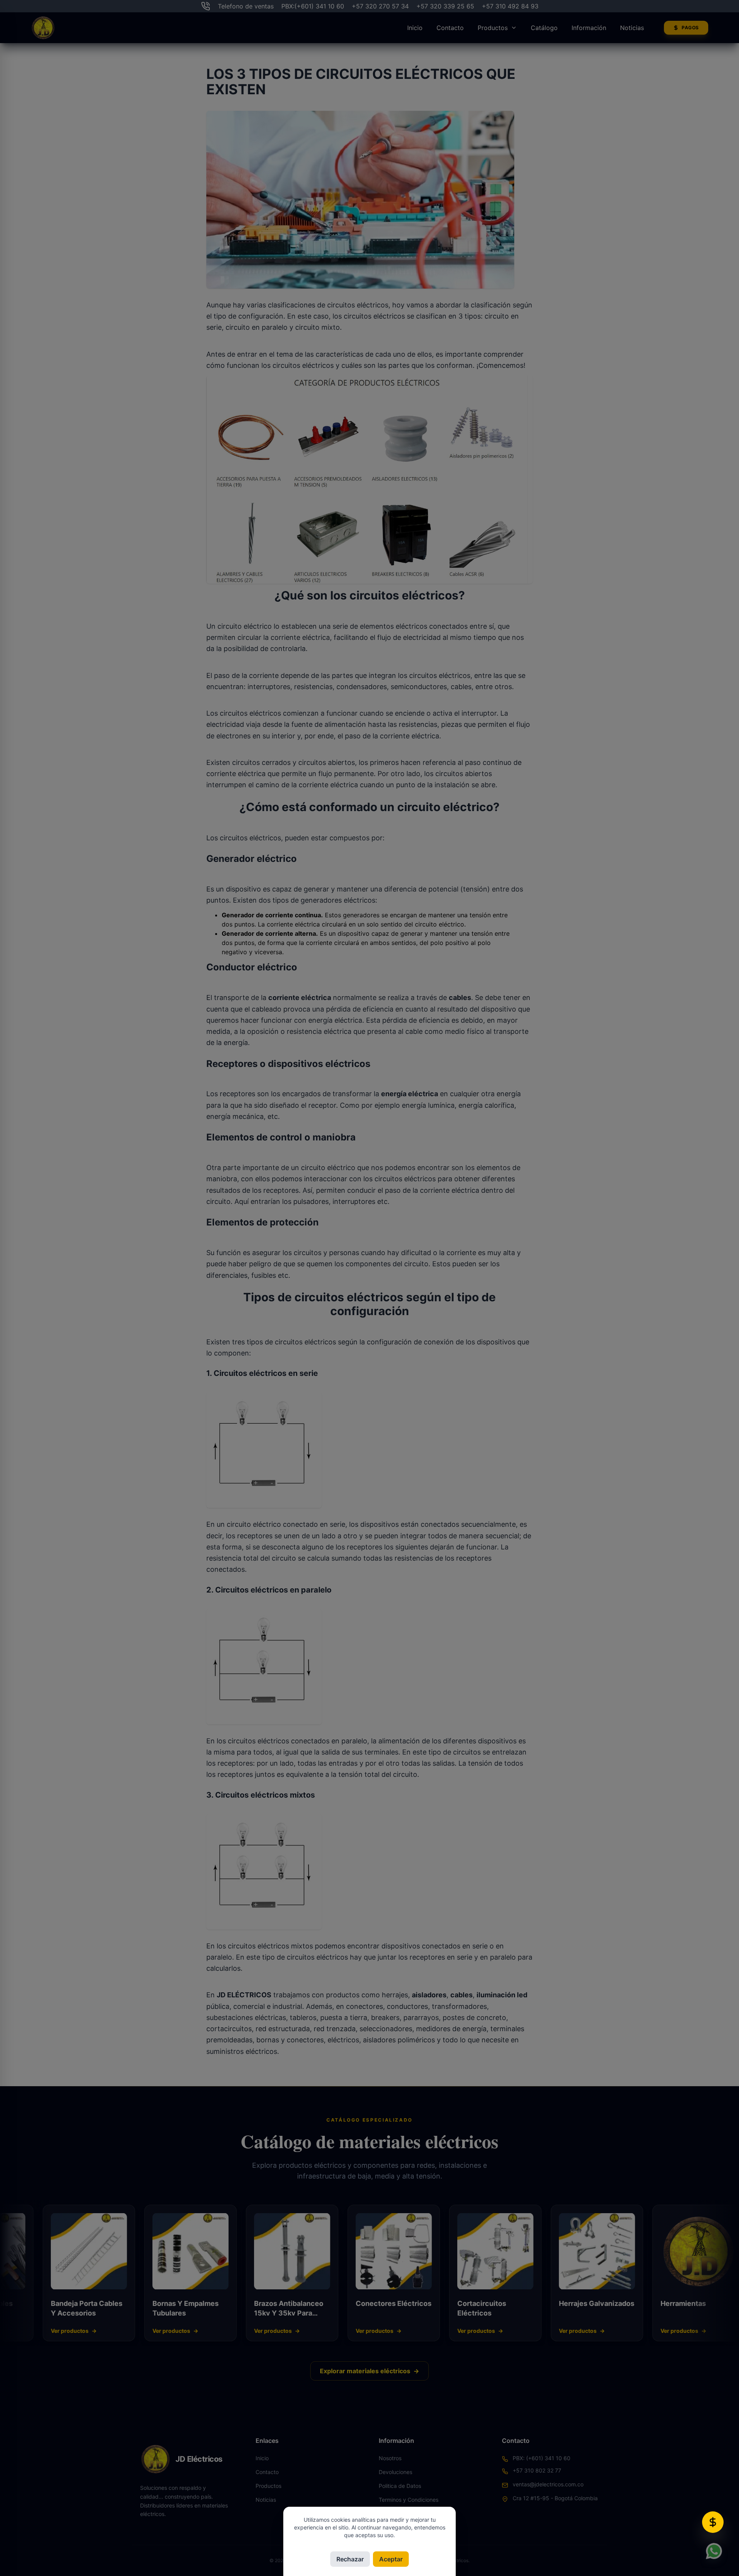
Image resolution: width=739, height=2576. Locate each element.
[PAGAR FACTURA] (713, 2522)
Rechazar (350, 2559)
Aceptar (391, 2559)
